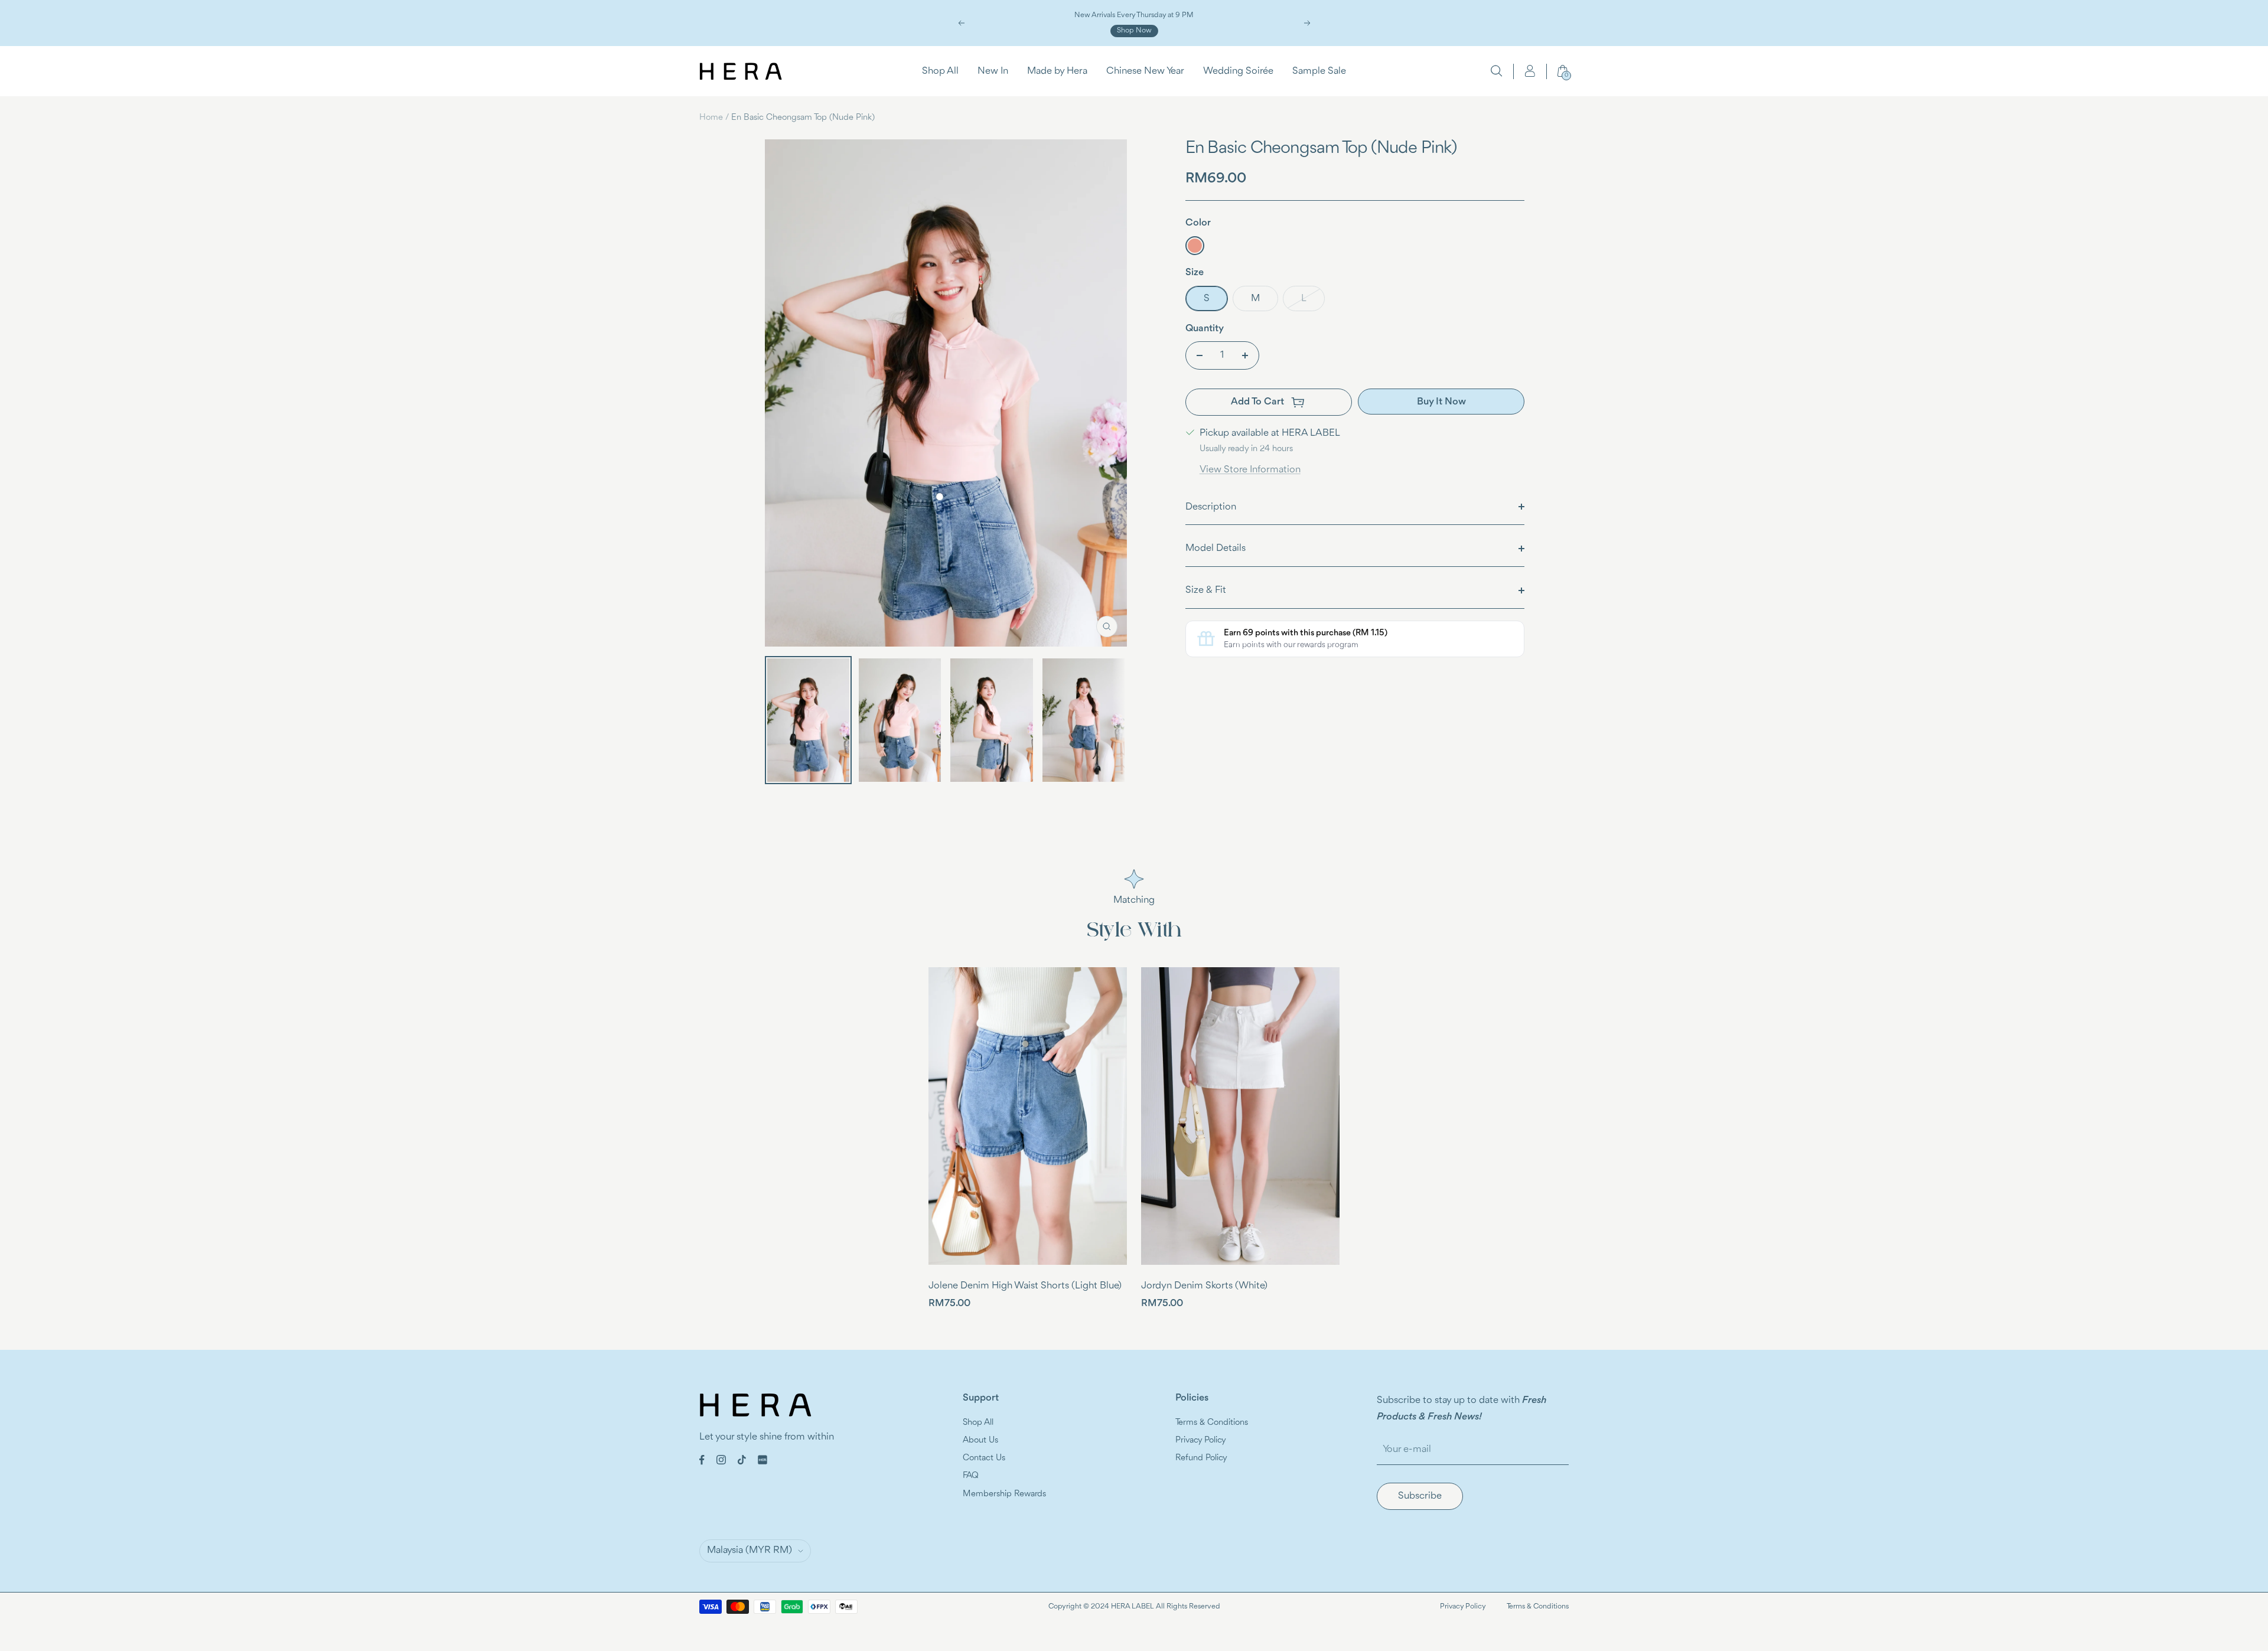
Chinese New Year (1145, 71)
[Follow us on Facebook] (702, 1460)
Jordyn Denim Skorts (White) (1204, 1286)
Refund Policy (1201, 1458)
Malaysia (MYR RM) (750, 1550)
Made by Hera (1057, 71)
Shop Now (1134, 30)
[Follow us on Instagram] (721, 1460)
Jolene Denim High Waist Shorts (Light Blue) (1025, 1286)
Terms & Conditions (1212, 1423)
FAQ (971, 1476)
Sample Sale (1319, 71)
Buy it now (1441, 402)
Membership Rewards (1004, 1494)
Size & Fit (1206, 590)
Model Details (1216, 548)
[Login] (1530, 71)
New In (993, 71)
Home (711, 118)
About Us (980, 1440)
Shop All (940, 71)
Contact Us (984, 1458)
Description (1211, 507)
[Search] (1497, 71)
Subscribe (1420, 1496)
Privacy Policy (1201, 1440)
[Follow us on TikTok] (742, 1460)
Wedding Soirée (1238, 71)
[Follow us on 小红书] (762, 1460)
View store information (1250, 470)
